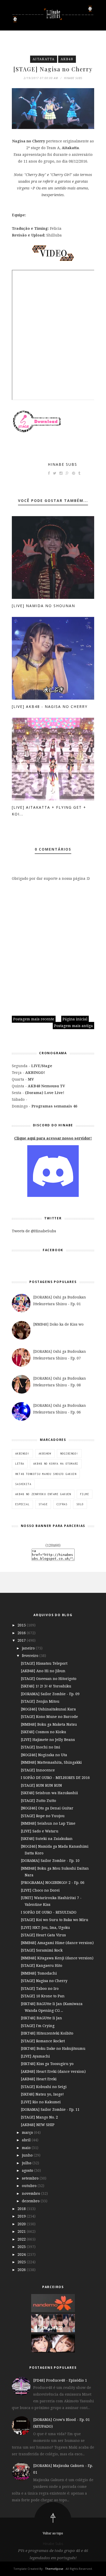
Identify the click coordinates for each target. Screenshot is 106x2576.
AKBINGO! (22, 1454)
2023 (22, 2247)
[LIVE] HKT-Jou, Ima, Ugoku (45, 1927)
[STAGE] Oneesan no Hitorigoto (49, 1679)
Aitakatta (44, 59)
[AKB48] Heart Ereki (39, 2079)
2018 (22, 2209)
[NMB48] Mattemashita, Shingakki (51, 1762)
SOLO (80, 1504)
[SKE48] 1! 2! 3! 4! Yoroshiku (46, 1686)
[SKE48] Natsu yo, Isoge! (42, 2094)
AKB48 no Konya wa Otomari (56, 1464)
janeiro (29, 1648)
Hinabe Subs (63, 464)
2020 (22, 2224)
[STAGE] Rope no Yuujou (43, 1816)
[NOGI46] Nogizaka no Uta (44, 1755)
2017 (22, 1640)
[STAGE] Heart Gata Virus (43, 1935)
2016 (22, 1633)
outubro (30, 2186)
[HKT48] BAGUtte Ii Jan (41, 2018)
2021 (22, 2231)
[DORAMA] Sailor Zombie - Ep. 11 (50, 2109)
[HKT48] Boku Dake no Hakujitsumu (53, 2048)
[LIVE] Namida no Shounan (43, 606)
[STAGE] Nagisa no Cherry (44, 1981)
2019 (22, 2216)
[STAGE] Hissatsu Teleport (44, 1663)
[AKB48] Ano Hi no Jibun (43, 1671)
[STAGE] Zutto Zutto (38, 1801)
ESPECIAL (22, 1504)
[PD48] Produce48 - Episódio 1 (60, 2380)
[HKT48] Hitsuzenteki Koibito (47, 2033)
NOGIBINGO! (69, 1454)
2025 (22, 2262)
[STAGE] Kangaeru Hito (42, 1965)
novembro (32, 2193)
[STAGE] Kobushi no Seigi (44, 2087)
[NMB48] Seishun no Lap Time (48, 1823)
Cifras (62, 1504)
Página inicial (75, 1019)
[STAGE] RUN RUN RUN (41, 1785)
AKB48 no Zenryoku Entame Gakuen (43, 1494)
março (28, 2132)
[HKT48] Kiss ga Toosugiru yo (47, 2064)
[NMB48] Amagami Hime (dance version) (57, 1943)
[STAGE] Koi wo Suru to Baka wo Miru (55, 1920)
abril (27, 2140)
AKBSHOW (45, 1454)
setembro (31, 2178)
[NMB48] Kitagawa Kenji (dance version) (57, 1958)
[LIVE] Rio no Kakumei (41, 2102)
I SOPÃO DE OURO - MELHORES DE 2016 (55, 1778)
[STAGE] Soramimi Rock (42, 1950)
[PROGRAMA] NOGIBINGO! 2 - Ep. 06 (53, 1882)
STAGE (43, 1504)
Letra (20, 1464)
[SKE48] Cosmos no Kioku (43, 1732)
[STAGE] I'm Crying (38, 2026)
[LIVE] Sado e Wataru (40, 1831)
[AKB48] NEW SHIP (38, 2125)
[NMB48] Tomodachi (39, 1973)
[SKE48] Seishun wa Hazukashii (49, 1793)
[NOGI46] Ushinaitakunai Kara (48, 1709)
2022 (22, 2239)
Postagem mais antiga (73, 1026)
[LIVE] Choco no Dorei (40, 1890)
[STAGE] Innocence (38, 1770)
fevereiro (31, 1656)
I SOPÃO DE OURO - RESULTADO (49, 1912)
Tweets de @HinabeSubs (34, 1231)
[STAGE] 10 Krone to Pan (43, 1996)
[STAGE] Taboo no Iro (40, 1988)
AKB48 (67, 59)
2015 (22, 1625)
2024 (22, 2254)
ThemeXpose (54, 2569)
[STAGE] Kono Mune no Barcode (49, 1717)
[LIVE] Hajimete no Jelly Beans (48, 1740)
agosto (28, 2170)
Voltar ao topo (53, 2533)
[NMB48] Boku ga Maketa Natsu (49, 1724)
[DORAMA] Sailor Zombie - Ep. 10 (50, 1860)
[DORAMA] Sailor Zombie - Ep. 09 (50, 1694)
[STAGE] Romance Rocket (43, 2041)
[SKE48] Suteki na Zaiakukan (47, 1839)
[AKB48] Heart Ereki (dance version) (53, 2071)
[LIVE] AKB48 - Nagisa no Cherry (50, 706)
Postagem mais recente (34, 1019)
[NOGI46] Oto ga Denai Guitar (47, 1808)
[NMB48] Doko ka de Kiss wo (58, 1324)
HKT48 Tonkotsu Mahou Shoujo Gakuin (46, 1474)
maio (27, 2148)
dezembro (31, 2201)
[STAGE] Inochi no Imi (41, 1747)
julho (27, 2163)
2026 (22, 2270)
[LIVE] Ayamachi (35, 2056)
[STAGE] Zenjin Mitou (40, 1701)
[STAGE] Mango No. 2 (39, 2117)
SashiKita (23, 1484)
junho (28, 2155)
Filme (85, 1494)
